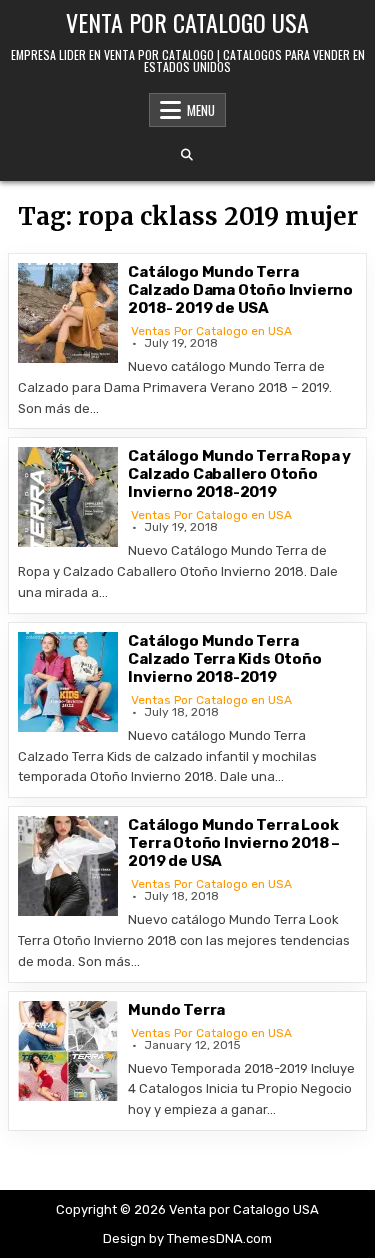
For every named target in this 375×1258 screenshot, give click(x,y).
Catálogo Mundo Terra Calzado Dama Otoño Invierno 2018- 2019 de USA (240, 290)
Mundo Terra (176, 1010)
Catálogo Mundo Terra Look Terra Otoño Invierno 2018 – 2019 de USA (234, 843)
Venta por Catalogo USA (187, 22)
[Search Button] (187, 155)
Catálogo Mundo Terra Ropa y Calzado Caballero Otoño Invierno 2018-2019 (239, 474)
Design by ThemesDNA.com (187, 1238)
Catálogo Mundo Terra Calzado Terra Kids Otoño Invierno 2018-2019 (224, 659)
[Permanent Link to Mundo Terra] (68, 1051)
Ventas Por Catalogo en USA (211, 331)
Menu (201, 110)
